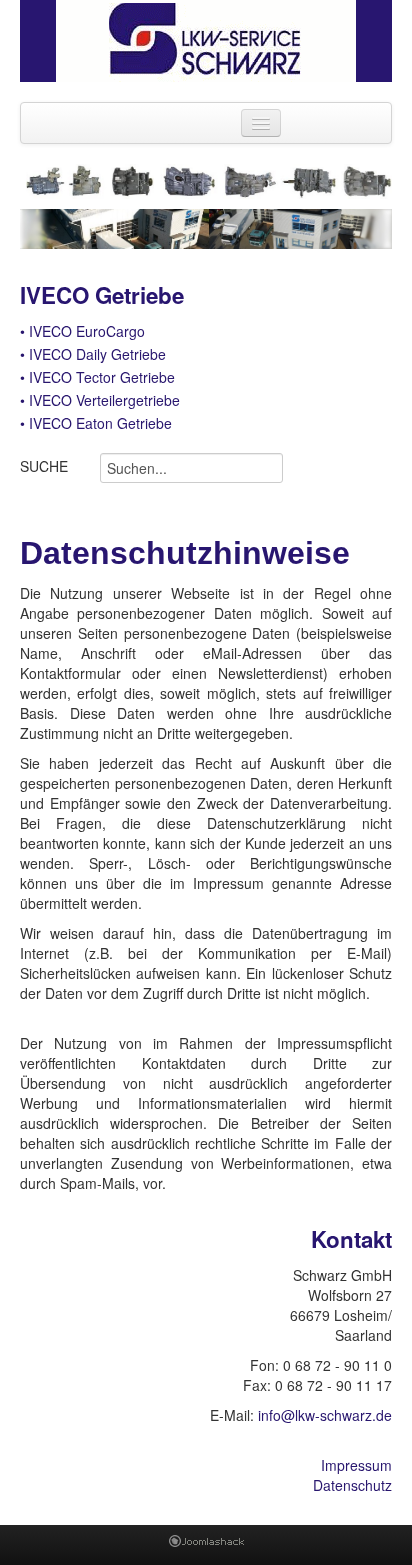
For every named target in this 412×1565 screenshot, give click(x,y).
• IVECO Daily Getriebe (93, 354)
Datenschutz (352, 1485)
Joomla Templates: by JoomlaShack (206, 1545)
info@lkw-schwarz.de (325, 1415)
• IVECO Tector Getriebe (97, 377)
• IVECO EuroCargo (82, 331)
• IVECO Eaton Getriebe (96, 423)
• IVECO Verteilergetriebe (100, 400)
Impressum (356, 1465)
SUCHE (44, 466)
